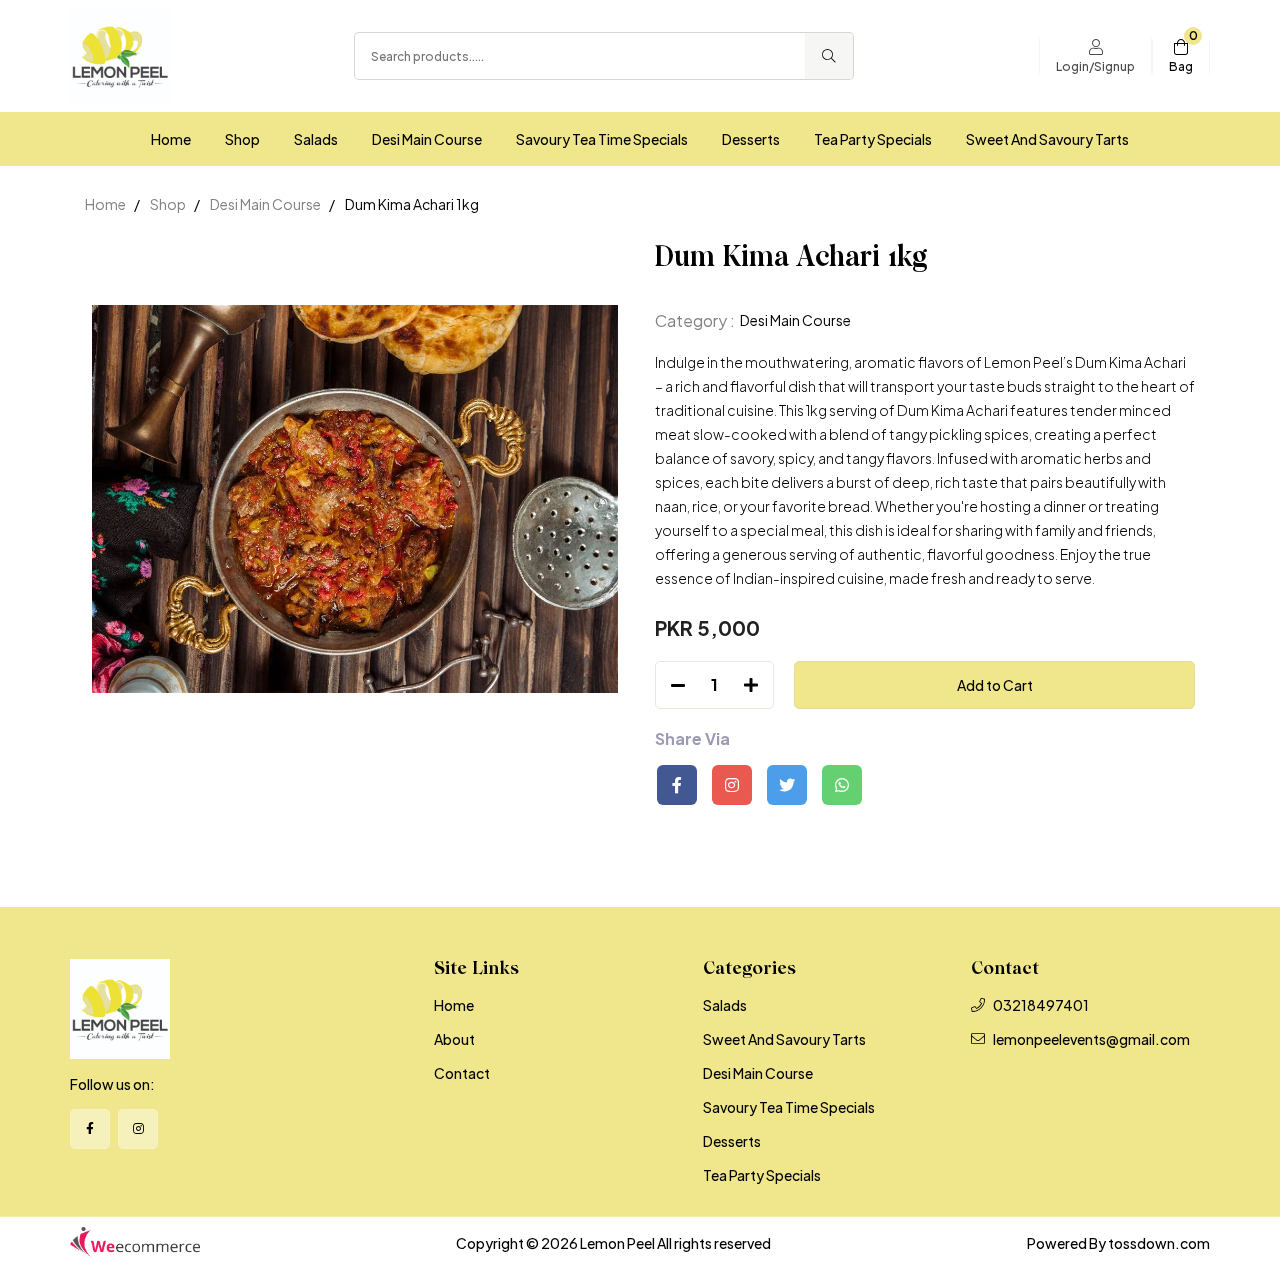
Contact (462, 1073)
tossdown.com (1159, 1243)
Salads (316, 139)
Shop (242, 139)
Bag (1181, 66)
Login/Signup (1095, 66)
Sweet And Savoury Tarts (1047, 139)
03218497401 (1041, 1005)
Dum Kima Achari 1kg (412, 204)
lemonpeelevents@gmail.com (1091, 1039)
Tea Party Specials (873, 139)
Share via (692, 739)
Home (171, 139)
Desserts (751, 139)
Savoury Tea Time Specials (602, 139)
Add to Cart (995, 685)
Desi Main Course (427, 139)
